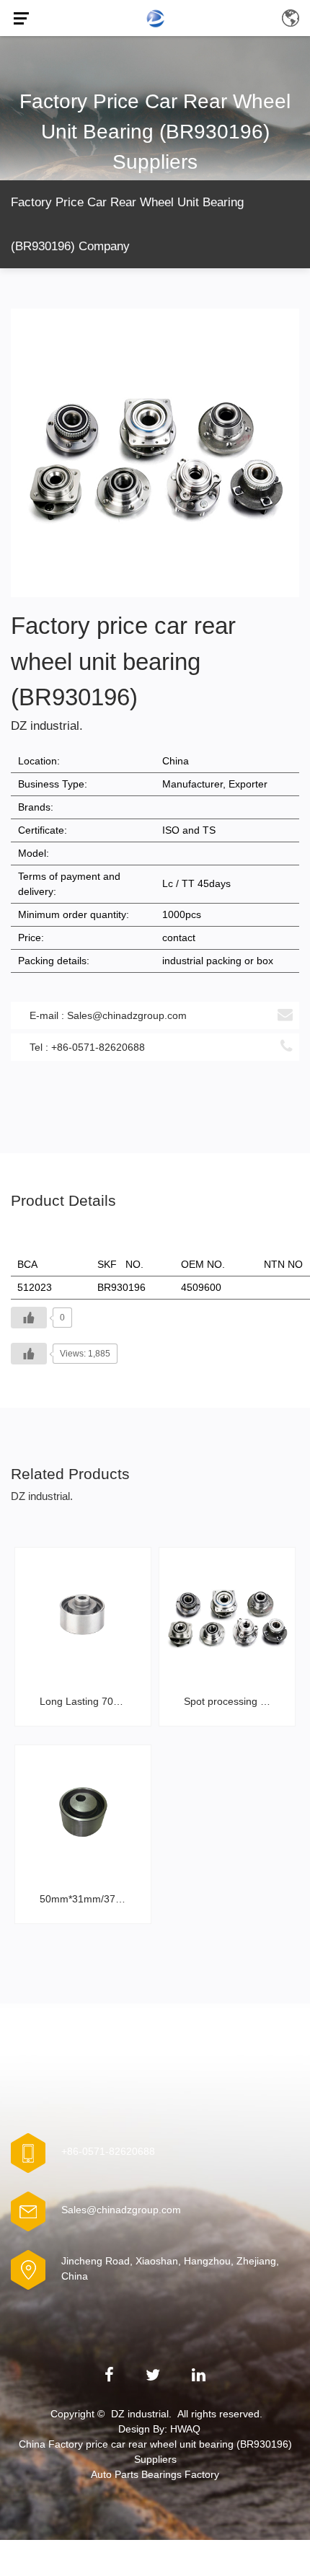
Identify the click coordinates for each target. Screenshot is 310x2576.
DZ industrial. (141, 2414)
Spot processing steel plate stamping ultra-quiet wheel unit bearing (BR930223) (231, 1701)
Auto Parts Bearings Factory (155, 2474)
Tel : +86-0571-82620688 (87, 1047)
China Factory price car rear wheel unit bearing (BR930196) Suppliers (155, 2452)
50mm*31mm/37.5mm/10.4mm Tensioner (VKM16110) (87, 1899)
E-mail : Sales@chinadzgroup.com (108, 1015)
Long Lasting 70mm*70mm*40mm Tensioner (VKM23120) (87, 1701)
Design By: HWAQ (159, 2429)
